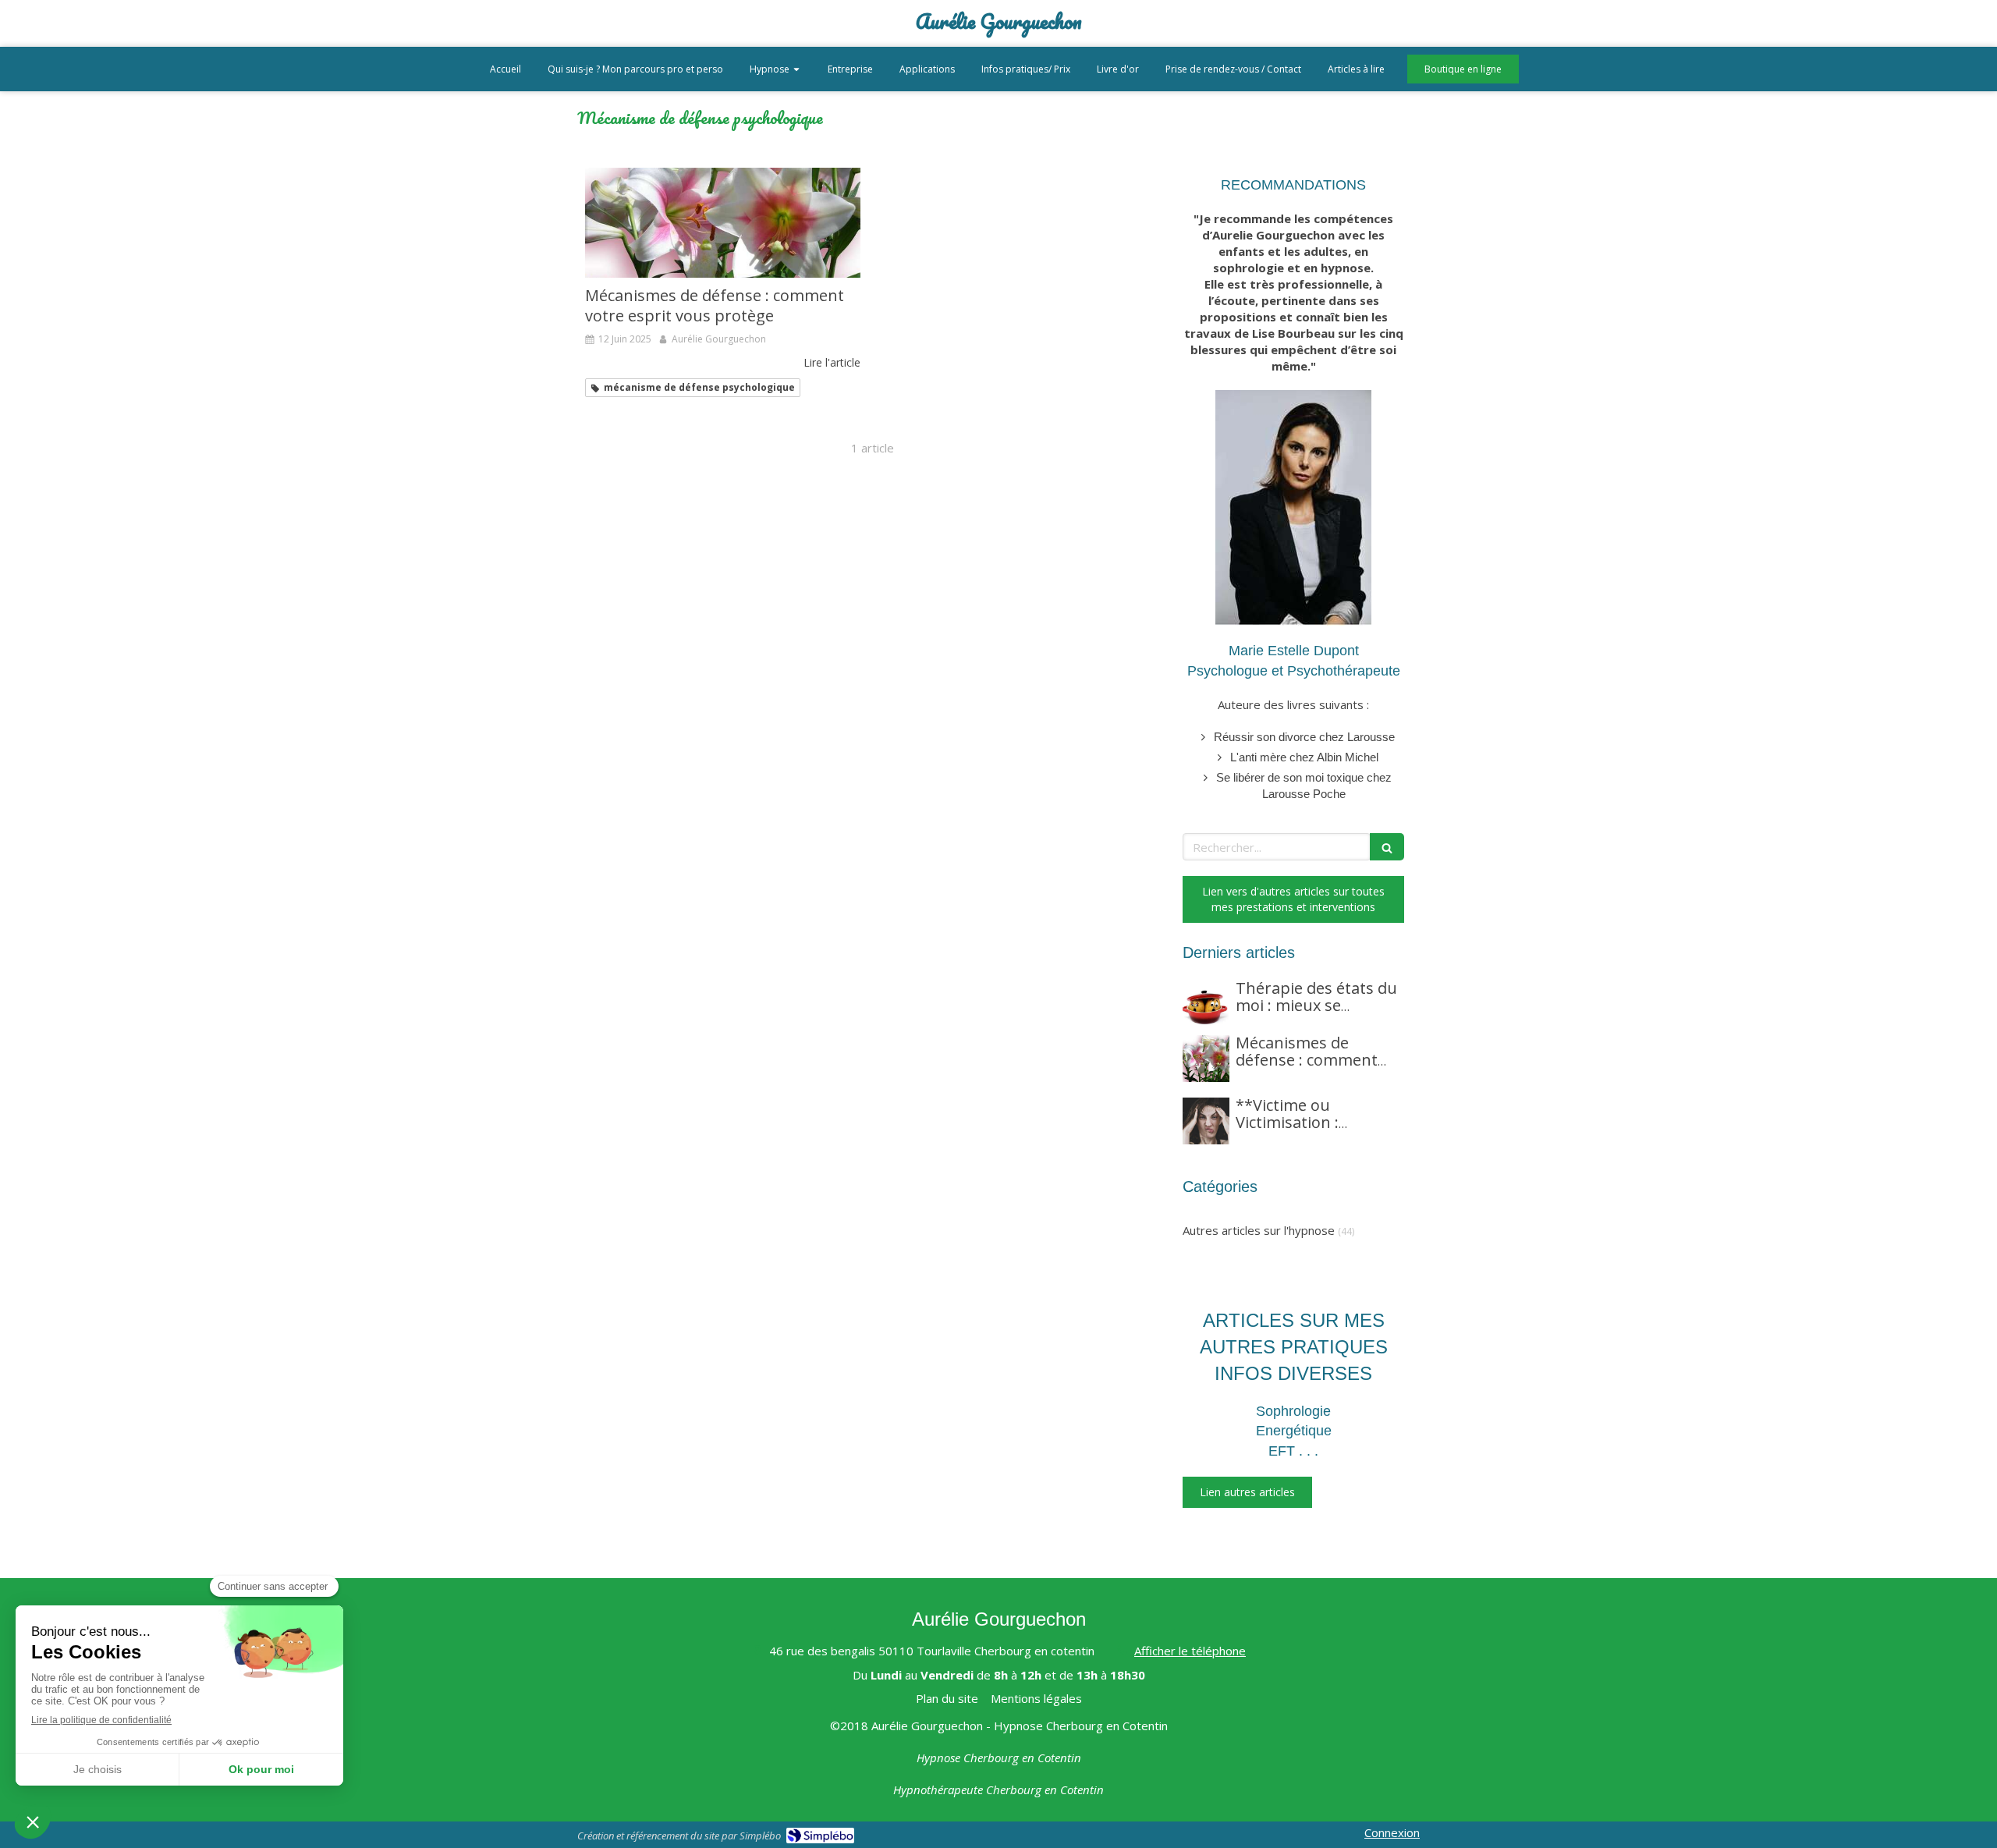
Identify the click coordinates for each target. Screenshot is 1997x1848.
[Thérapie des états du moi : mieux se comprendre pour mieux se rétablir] (1206, 1004)
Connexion (1392, 1832)
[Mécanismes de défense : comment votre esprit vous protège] (723, 223)
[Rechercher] (1387, 847)
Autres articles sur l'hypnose (1259, 1230)
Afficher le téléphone (1190, 1651)
